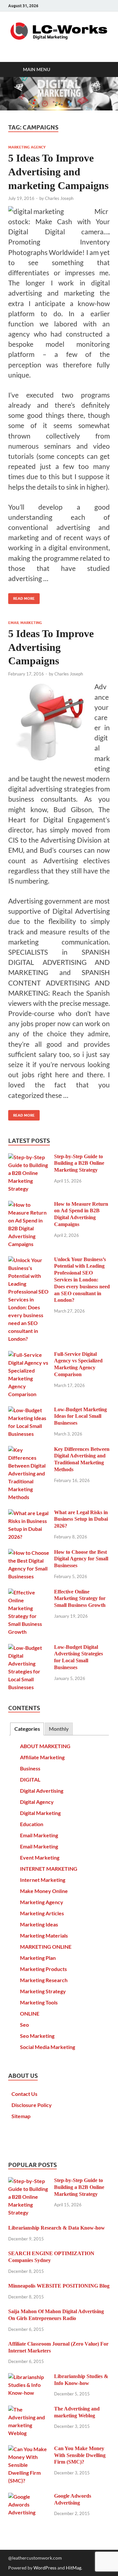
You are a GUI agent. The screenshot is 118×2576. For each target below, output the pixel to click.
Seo (24, 2025)
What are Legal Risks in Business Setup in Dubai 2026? (81, 1519)
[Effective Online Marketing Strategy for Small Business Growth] (29, 1592)
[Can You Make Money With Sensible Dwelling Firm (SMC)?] (29, 2449)
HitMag (74, 2568)
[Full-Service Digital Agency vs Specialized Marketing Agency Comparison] (29, 1355)
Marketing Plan (38, 1958)
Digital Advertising (42, 1791)
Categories (27, 1729)
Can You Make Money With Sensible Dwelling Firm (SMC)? (80, 2455)
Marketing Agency (27, 147)
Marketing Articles (42, 1913)
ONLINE (30, 2013)
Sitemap (21, 2116)
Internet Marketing (43, 1880)
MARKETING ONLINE (46, 1947)
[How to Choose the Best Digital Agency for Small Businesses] (29, 1553)
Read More (21, 597)
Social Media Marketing (48, 2047)
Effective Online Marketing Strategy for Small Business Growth (80, 1599)
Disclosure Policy (32, 2105)
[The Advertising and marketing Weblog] (29, 2409)
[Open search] (102, 69)
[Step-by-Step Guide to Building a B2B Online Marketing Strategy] (29, 1157)
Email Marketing (25, 623)
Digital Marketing (40, 1813)
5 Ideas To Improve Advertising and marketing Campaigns (58, 172)
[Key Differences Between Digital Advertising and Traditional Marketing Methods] (29, 1450)
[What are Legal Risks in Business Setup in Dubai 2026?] (29, 1513)
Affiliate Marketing (42, 1757)
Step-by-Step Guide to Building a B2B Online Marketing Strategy (79, 1163)
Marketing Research (44, 1980)
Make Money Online (44, 1891)
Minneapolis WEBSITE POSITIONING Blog (59, 2286)
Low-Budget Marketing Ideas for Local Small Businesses (80, 1416)
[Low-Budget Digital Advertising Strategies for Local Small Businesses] (29, 1648)
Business (30, 1768)
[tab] (27, 1729)
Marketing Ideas (39, 1924)
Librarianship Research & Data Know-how (57, 2228)
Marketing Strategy (43, 1991)
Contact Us (24, 2094)
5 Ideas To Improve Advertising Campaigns (51, 647)
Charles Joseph (59, 198)
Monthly (59, 1729)
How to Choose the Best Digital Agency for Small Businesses (81, 1559)
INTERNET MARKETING (49, 1869)
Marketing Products (43, 1969)
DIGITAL (30, 1779)
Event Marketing (40, 1857)
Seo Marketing (37, 2036)
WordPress (45, 2568)
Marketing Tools (39, 2002)
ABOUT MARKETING (45, 1746)
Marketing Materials (44, 1935)
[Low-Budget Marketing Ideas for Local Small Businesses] (29, 1410)
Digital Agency (37, 1802)
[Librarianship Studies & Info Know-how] (29, 2377)
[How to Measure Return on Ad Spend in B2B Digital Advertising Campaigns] (29, 1205)
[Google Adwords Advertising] (29, 2497)
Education (32, 1824)
